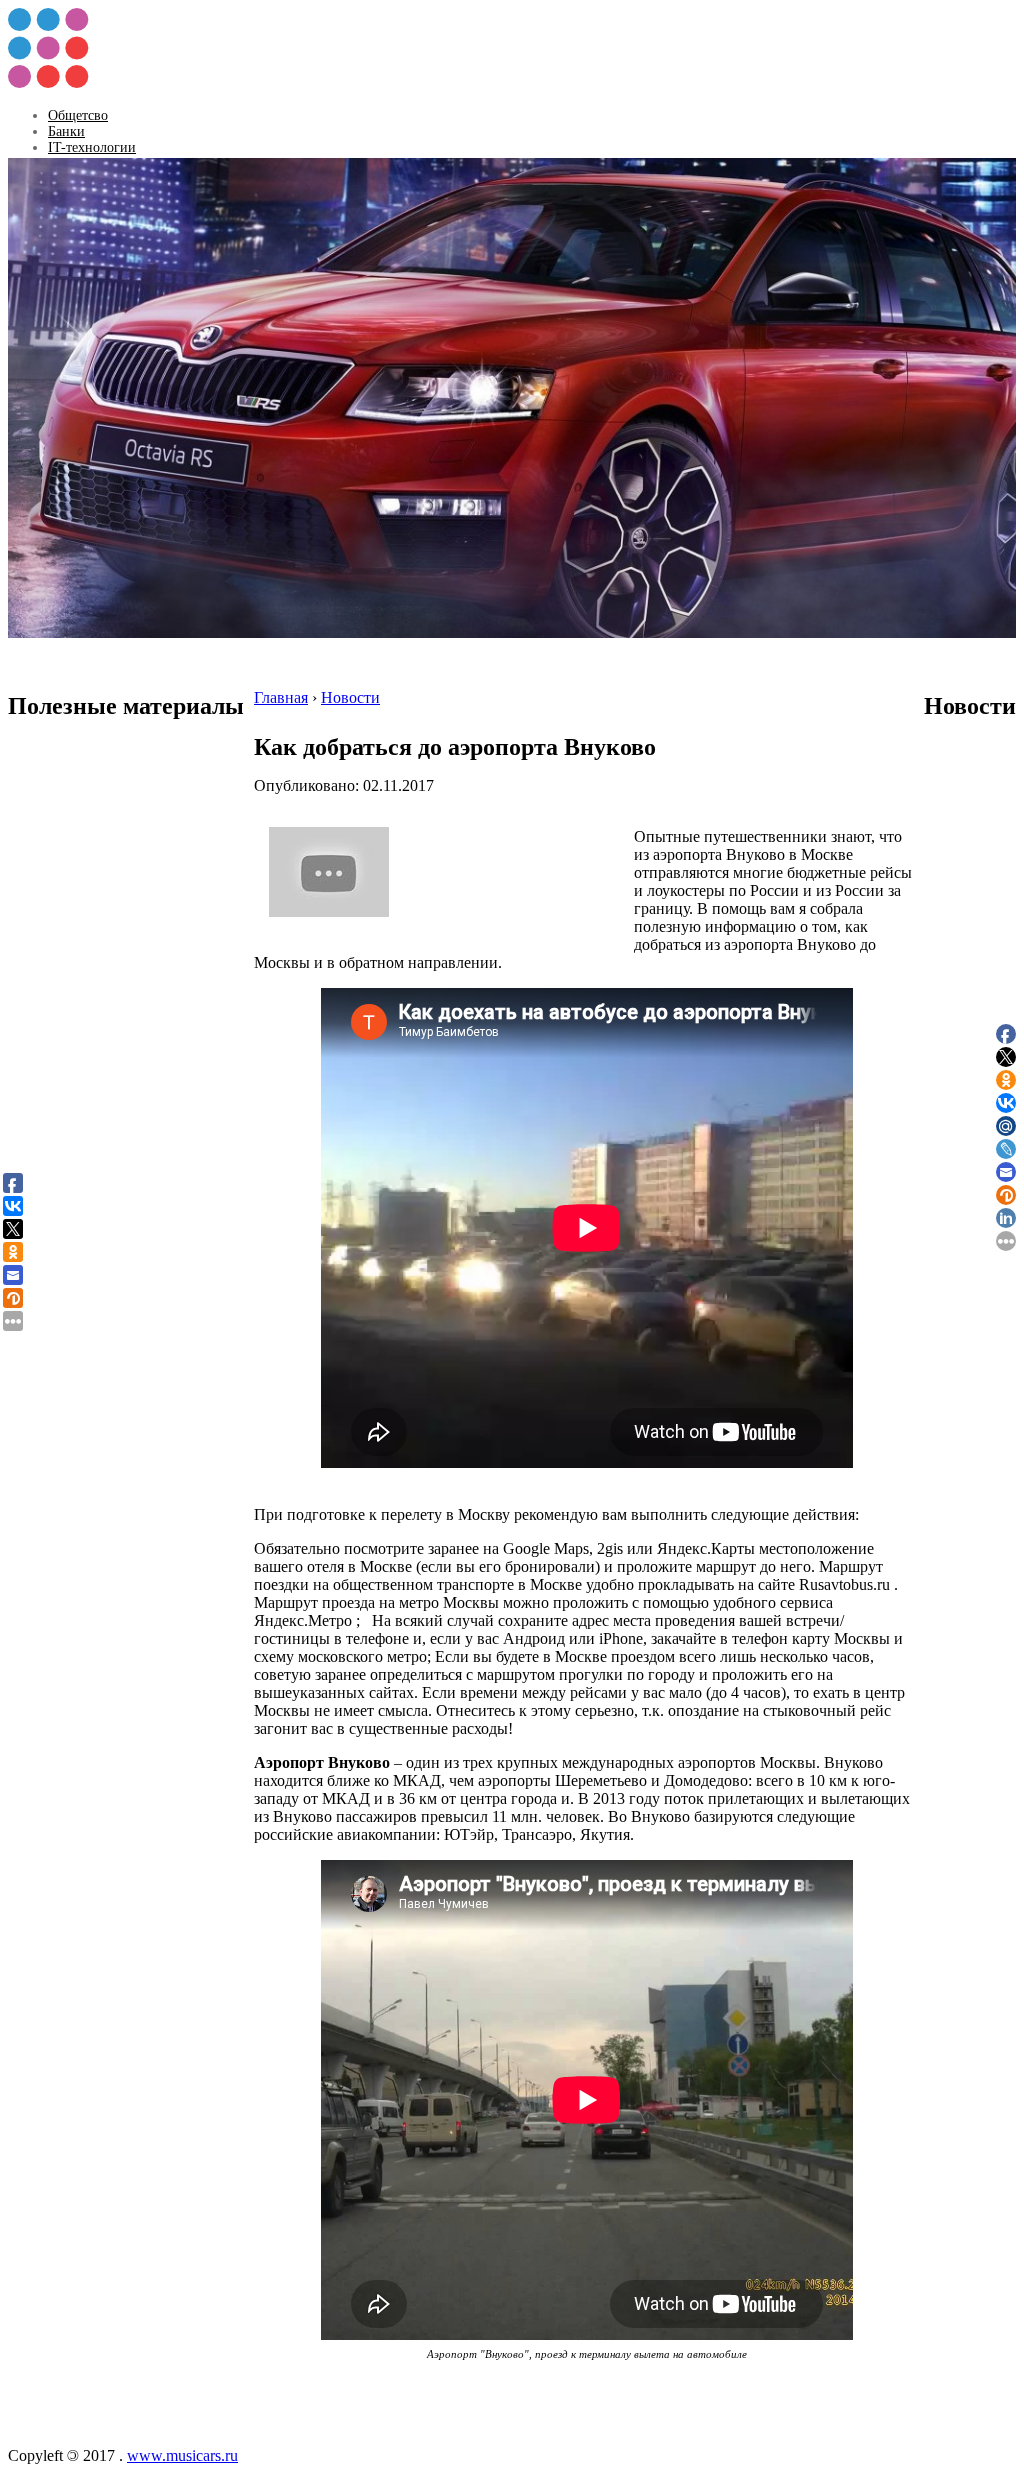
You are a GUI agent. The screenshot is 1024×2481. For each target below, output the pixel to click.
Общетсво (78, 115)
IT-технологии (92, 147)
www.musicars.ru (182, 2455)
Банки (66, 131)
